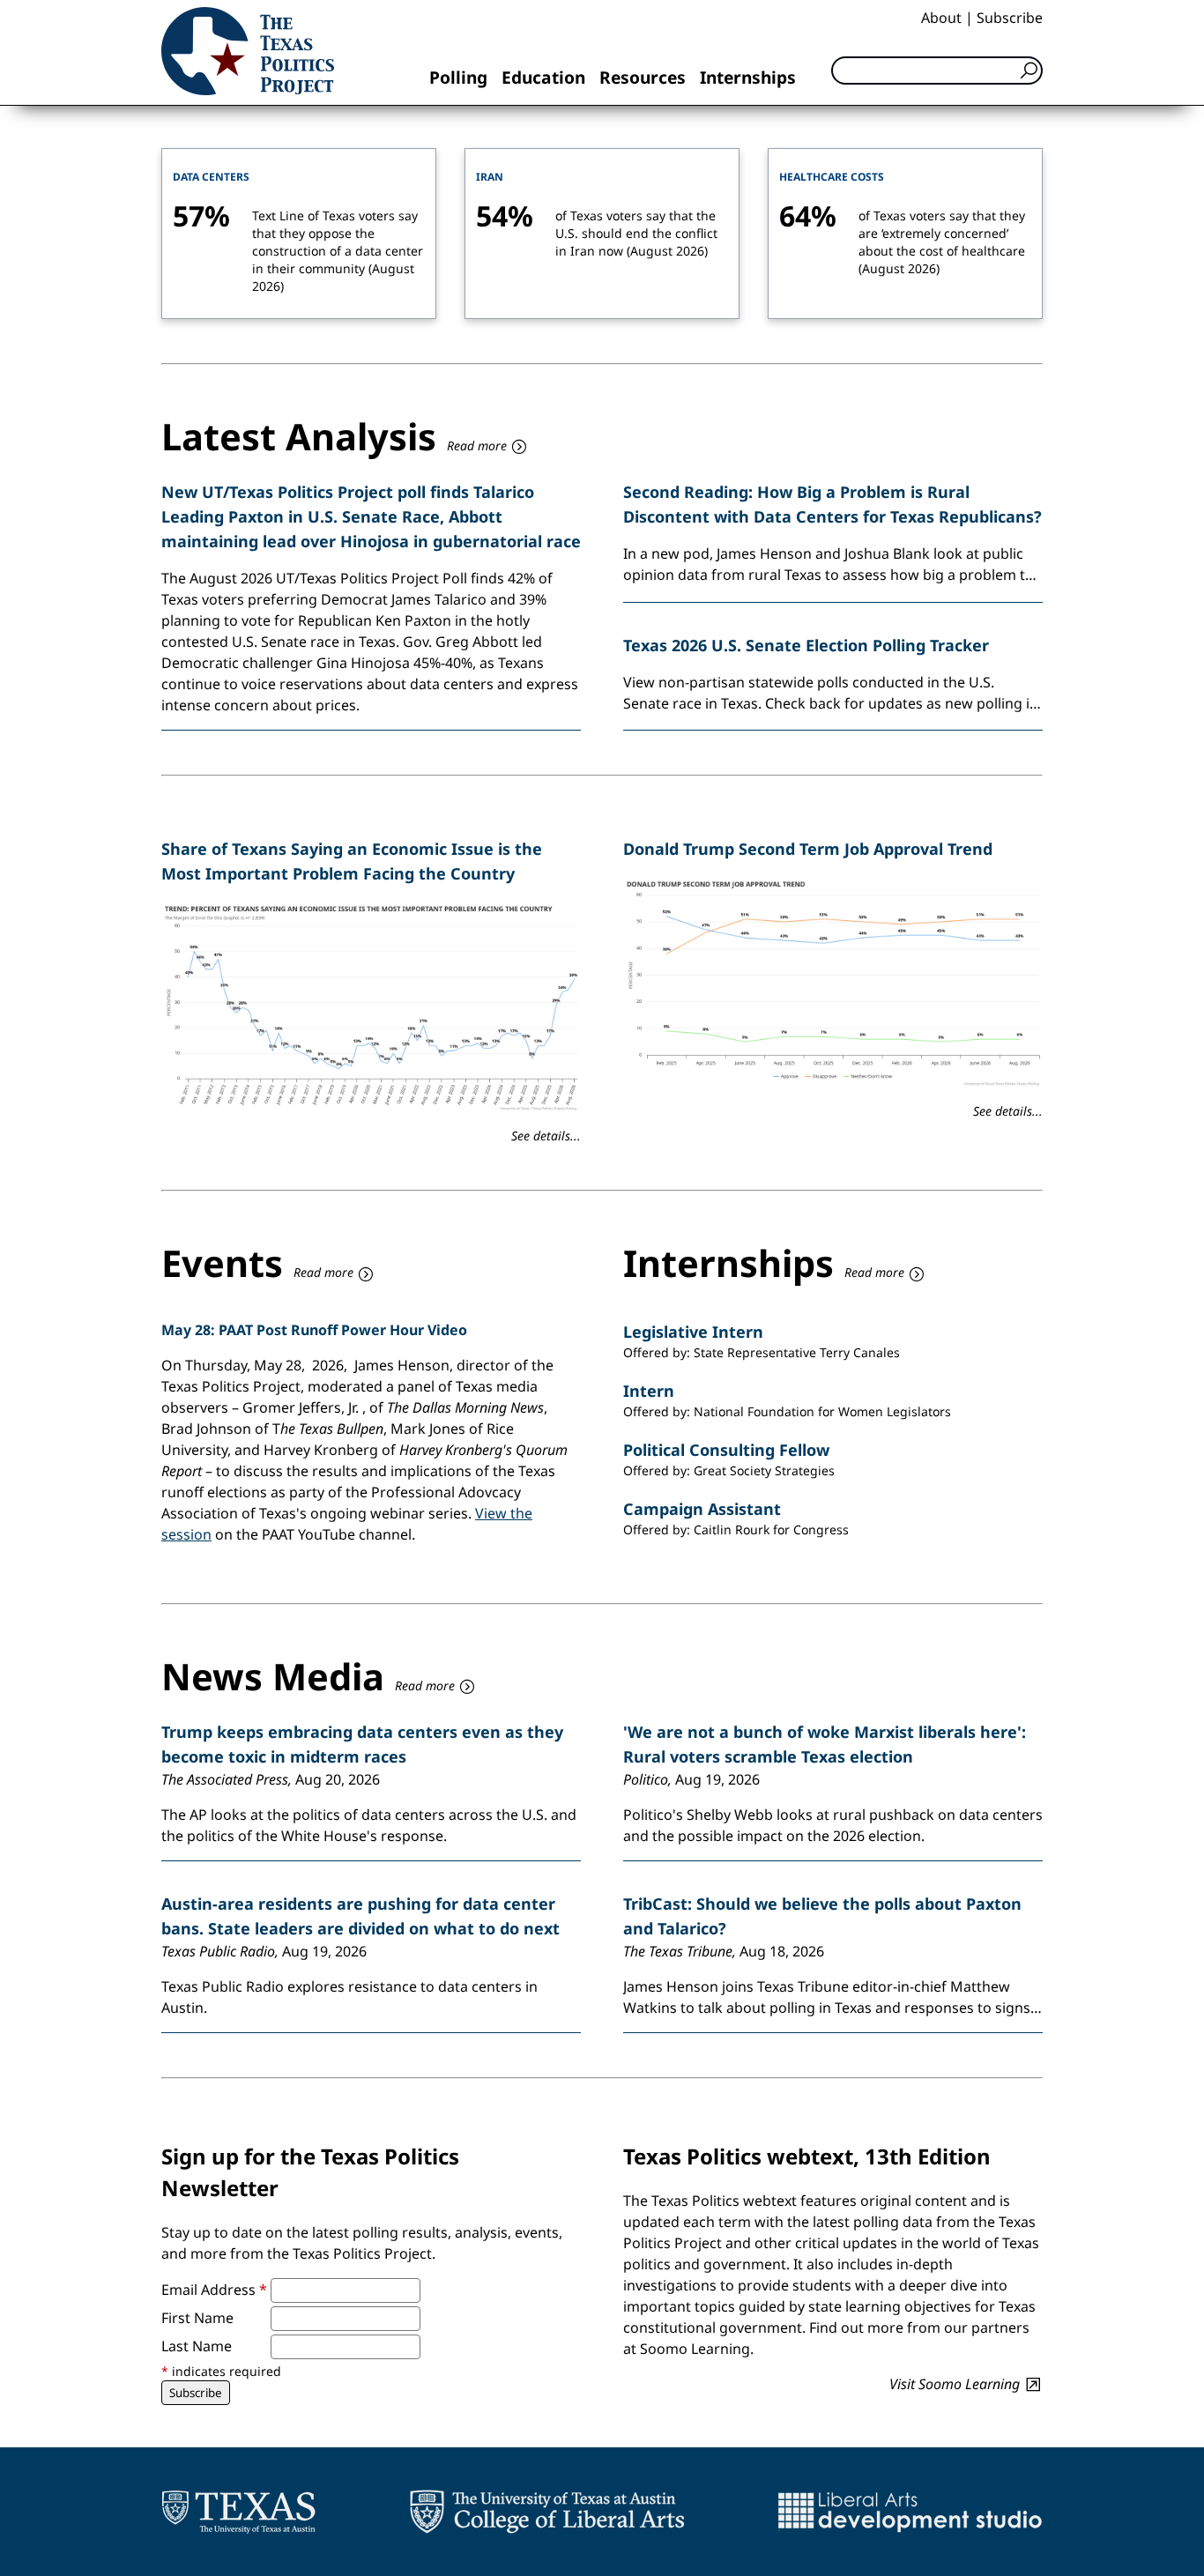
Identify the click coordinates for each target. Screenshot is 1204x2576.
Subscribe (1010, 18)
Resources (643, 77)
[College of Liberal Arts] (547, 2512)
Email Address (214, 2290)
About (941, 18)
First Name (197, 2318)
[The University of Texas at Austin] (238, 2512)
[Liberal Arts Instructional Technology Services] (910, 2512)
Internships (748, 77)
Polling (458, 77)
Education (543, 77)
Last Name (197, 2346)
